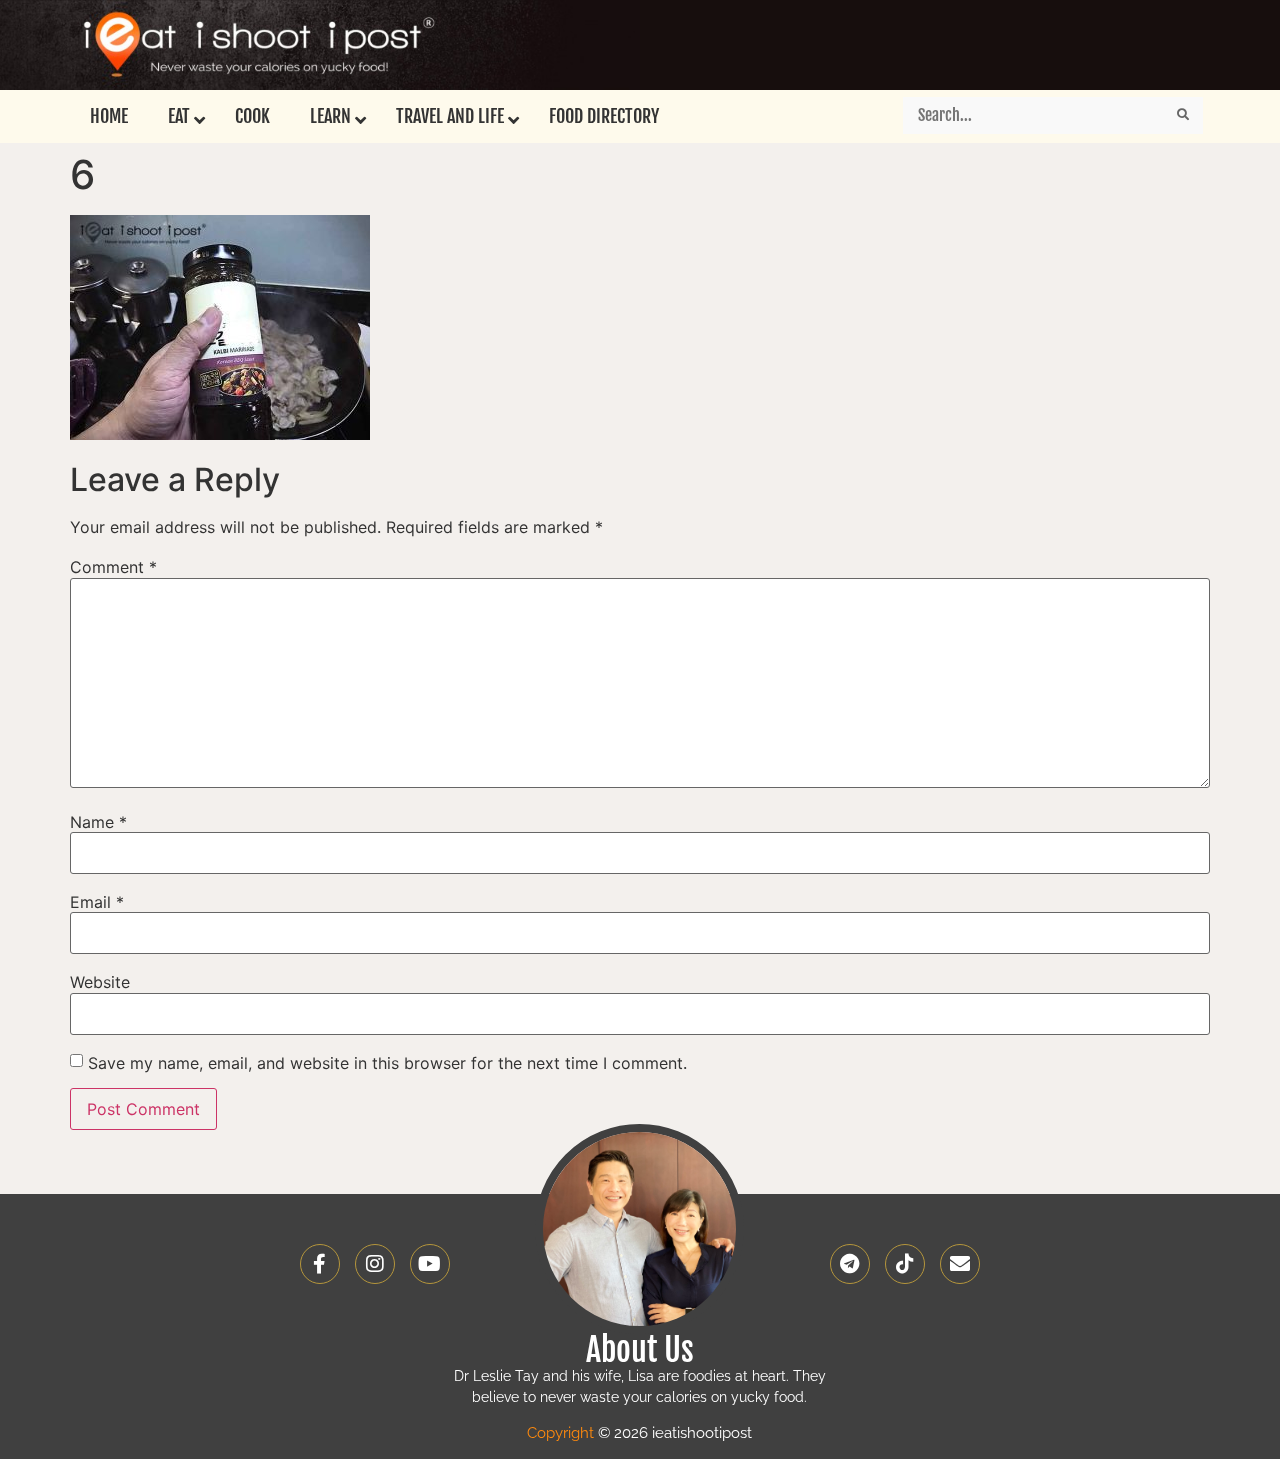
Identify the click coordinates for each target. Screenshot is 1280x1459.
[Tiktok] (905, 1264)
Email (97, 902)
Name (98, 822)
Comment (113, 567)
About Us (640, 1350)
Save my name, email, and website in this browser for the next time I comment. (387, 1063)
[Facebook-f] (320, 1264)
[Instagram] (375, 1264)
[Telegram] (850, 1264)
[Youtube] (430, 1264)
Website (100, 982)
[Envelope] (960, 1264)
